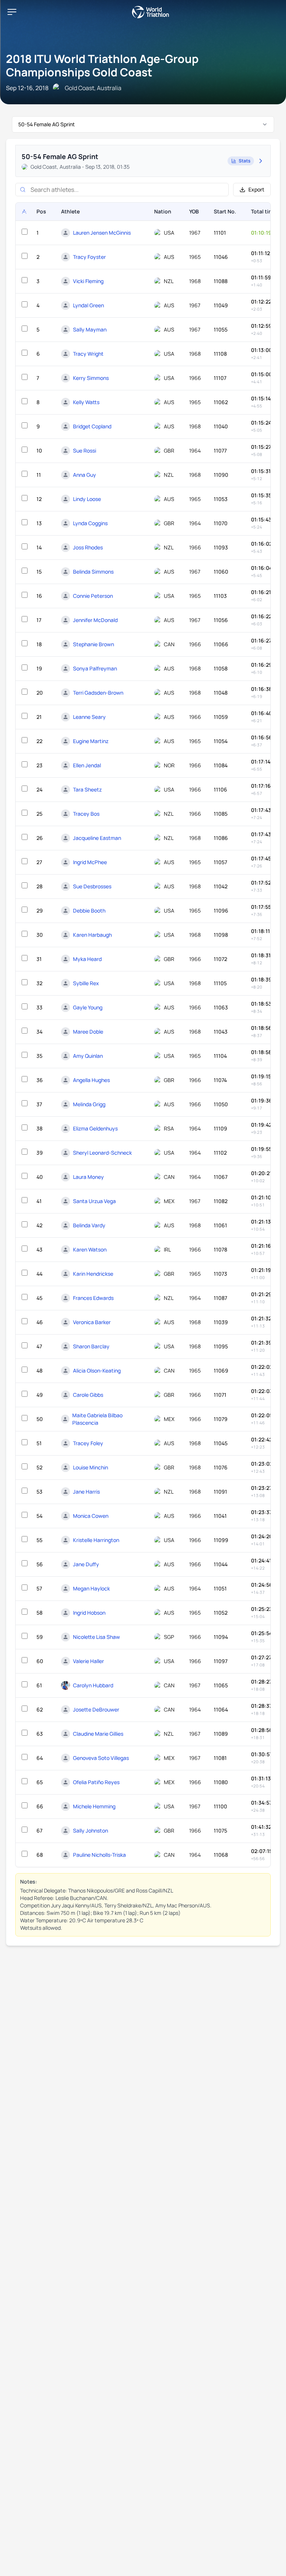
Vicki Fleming (88, 281)
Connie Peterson (93, 596)
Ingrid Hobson (89, 1613)
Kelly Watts (86, 402)
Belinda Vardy (89, 1225)
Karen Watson (90, 1249)
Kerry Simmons (91, 378)
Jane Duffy (86, 1564)
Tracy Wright (88, 354)
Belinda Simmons (93, 572)
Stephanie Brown (93, 644)
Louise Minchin (90, 1467)
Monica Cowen (91, 1516)
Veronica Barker (92, 1322)
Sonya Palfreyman (95, 668)
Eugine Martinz (91, 741)
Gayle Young (88, 1007)
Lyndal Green (88, 305)
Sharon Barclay (91, 1346)
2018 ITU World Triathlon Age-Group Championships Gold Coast (102, 65)
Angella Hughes (91, 1080)
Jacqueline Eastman (97, 838)
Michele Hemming (94, 1806)
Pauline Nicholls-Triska (99, 1855)
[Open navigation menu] (12, 12)
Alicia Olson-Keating (97, 1371)
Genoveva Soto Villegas (101, 1758)
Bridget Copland (92, 426)
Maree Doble (88, 1032)
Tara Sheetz (87, 789)
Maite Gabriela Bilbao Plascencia (97, 1419)
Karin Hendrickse (93, 1274)
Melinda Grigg (89, 1104)
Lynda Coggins (90, 523)
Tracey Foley (88, 1443)
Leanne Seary (89, 717)
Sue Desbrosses (92, 886)
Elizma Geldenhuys (95, 1128)
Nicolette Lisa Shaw (96, 1637)
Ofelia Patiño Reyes (96, 1782)
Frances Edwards (93, 1298)
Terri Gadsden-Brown (98, 693)
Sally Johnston (90, 1831)
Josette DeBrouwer (96, 1709)
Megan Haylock (91, 1588)
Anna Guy (85, 475)
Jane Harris (86, 1492)
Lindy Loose (87, 499)
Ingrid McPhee (90, 862)
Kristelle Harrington (96, 1540)
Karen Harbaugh (92, 935)
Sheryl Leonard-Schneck (102, 1153)
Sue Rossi (85, 451)
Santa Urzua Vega (94, 1201)
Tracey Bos (86, 814)
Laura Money (88, 1177)
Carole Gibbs (88, 1395)
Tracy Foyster (89, 257)
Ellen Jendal (87, 765)
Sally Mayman (90, 329)
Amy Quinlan (88, 1056)
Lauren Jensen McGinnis (102, 233)
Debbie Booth (89, 911)
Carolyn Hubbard (93, 1685)
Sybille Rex (86, 983)
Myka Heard (87, 959)
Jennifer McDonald (95, 620)
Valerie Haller (88, 1661)
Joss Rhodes (88, 547)
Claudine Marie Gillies (98, 1734)
